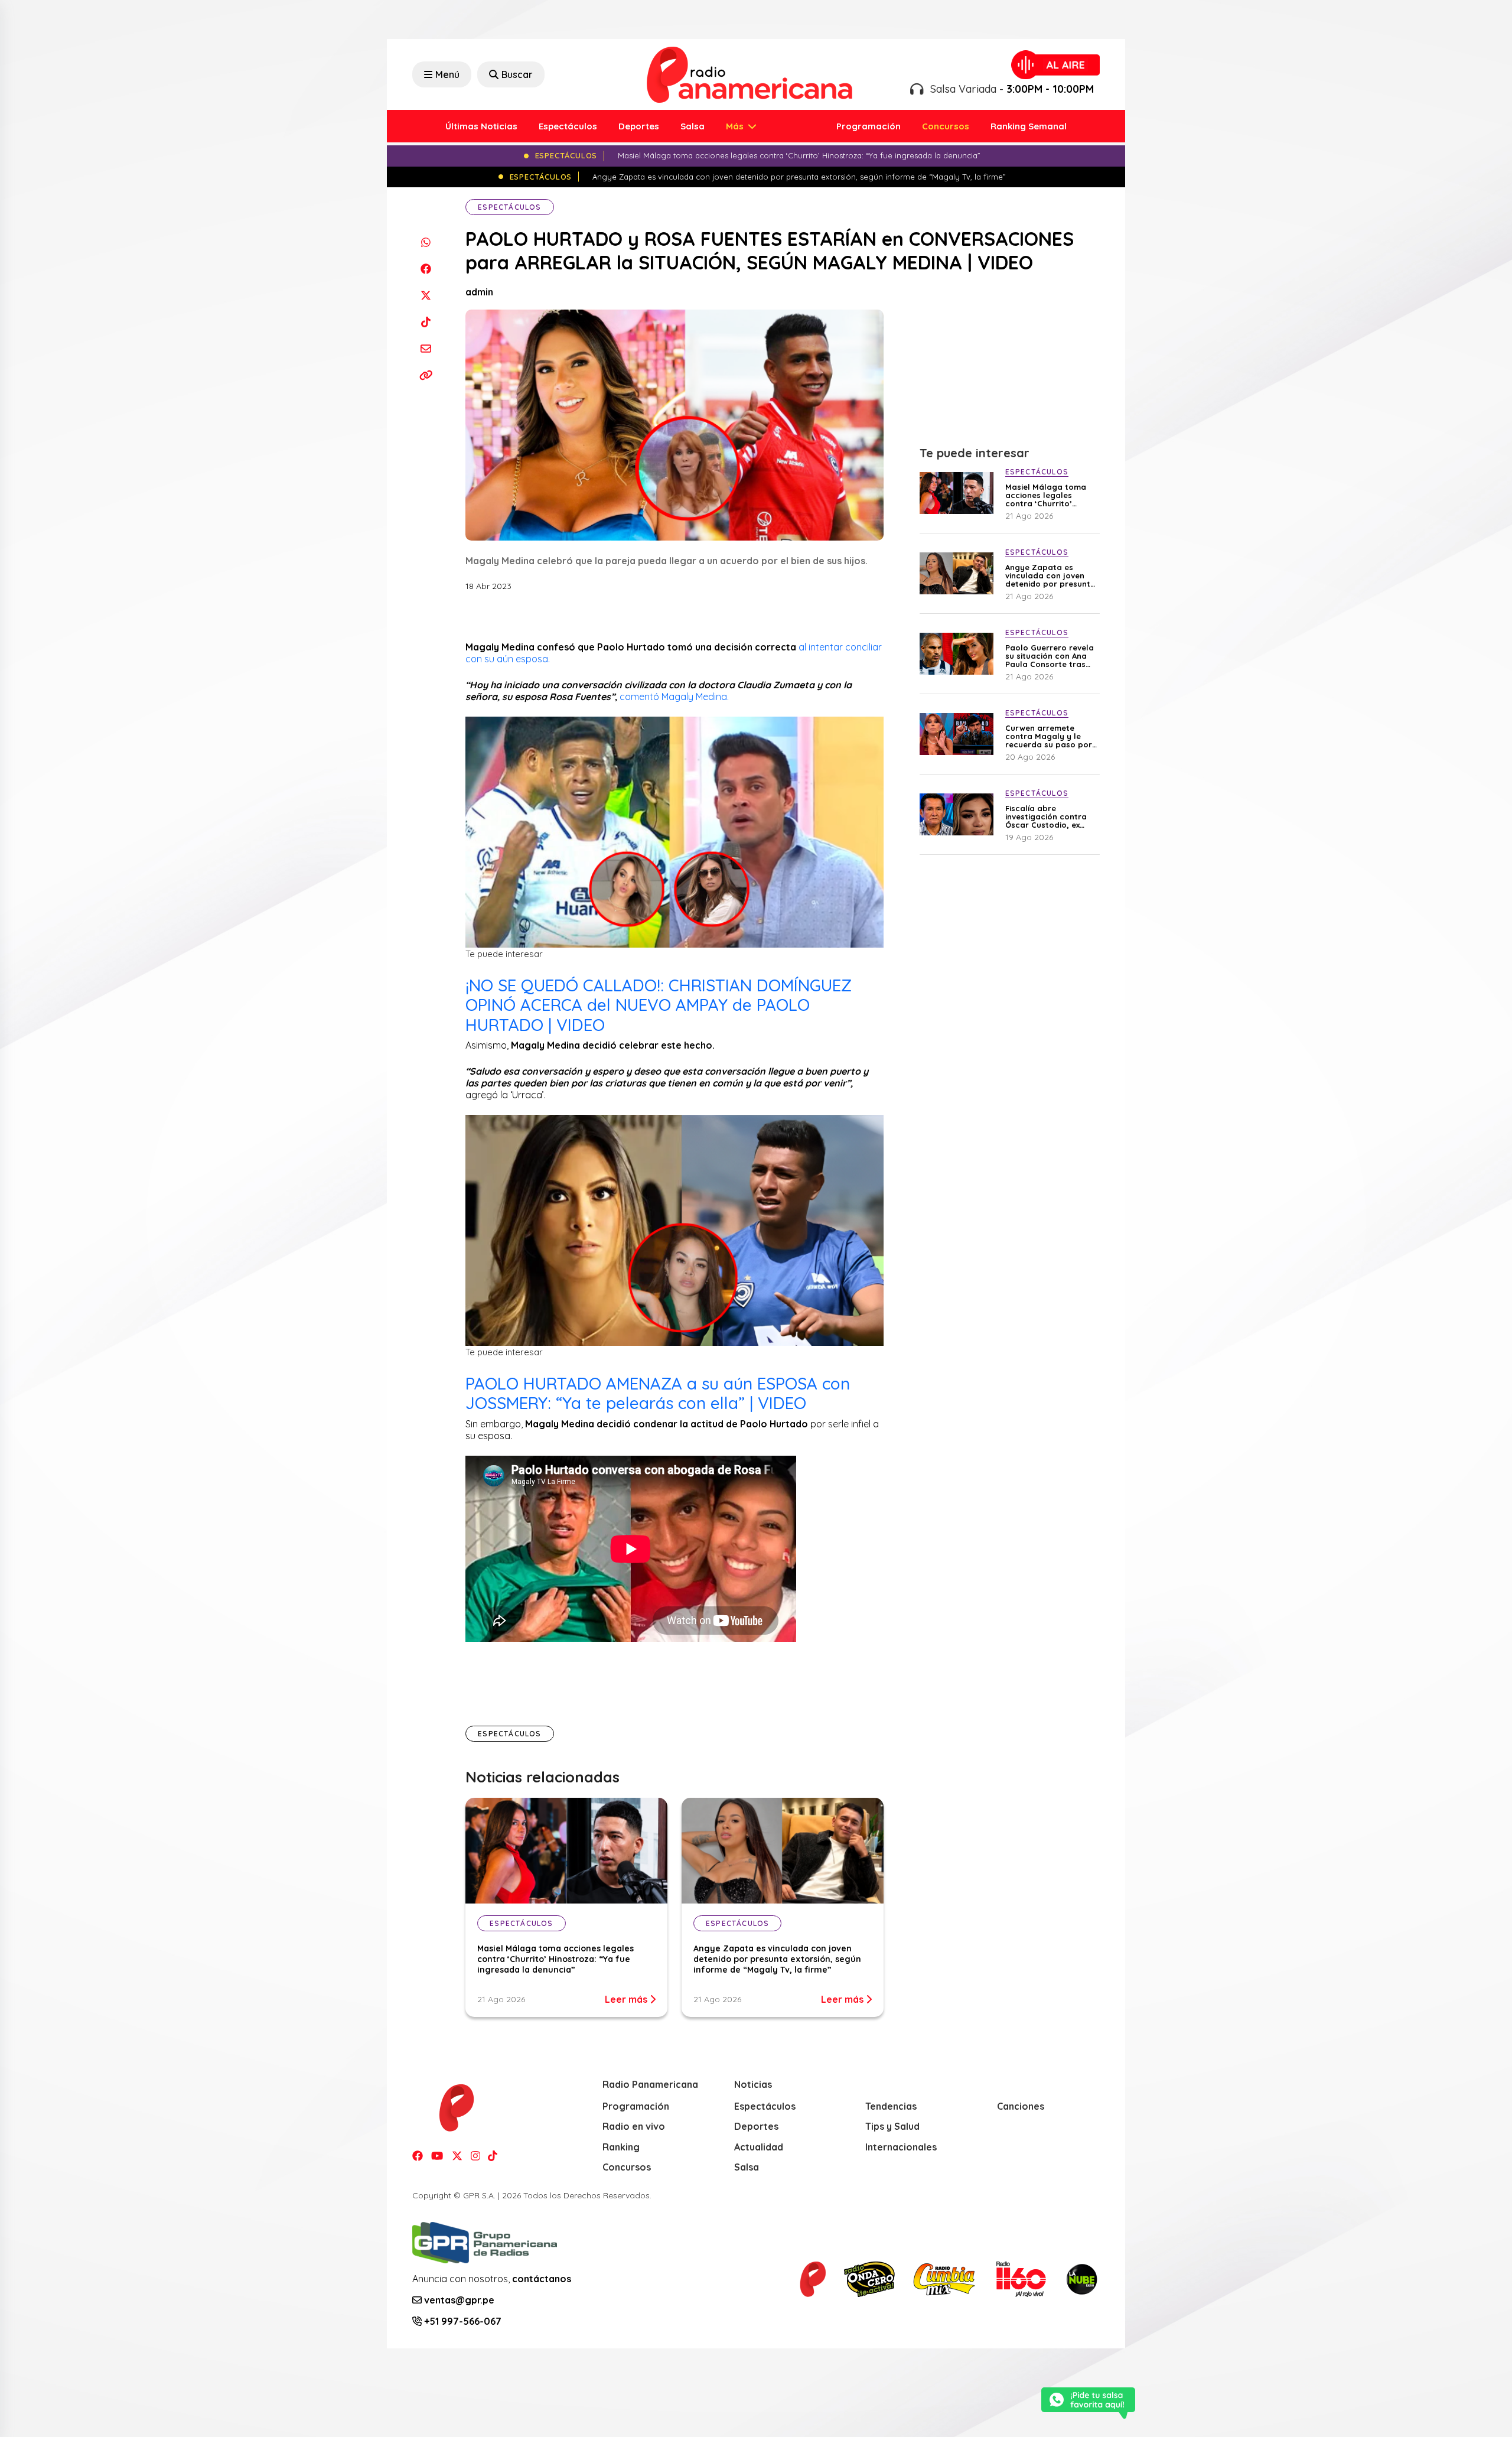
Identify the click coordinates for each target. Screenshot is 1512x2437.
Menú (447, 74)
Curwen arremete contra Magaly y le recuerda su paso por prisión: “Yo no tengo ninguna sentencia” (1049, 736)
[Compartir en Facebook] (426, 269)
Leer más (627, 1999)
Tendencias (891, 2106)
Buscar (517, 74)
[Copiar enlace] (426, 375)
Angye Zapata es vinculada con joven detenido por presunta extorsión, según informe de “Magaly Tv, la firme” (777, 1959)
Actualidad (759, 2147)
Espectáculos (568, 126)
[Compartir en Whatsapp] (426, 242)
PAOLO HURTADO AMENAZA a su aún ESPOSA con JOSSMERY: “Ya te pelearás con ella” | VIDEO (658, 1393)
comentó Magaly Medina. (675, 697)
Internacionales (901, 2147)
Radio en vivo (634, 2126)
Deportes (639, 126)
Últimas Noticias (481, 126)
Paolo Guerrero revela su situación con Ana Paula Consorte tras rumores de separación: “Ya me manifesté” (1050, 656)
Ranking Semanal (1029, 126)
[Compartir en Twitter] (426, 295)
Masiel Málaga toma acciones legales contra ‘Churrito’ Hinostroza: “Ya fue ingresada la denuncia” (555, 1959)
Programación (869, 126)
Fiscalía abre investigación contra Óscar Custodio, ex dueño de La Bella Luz (1049, 816)
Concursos (946, 126)
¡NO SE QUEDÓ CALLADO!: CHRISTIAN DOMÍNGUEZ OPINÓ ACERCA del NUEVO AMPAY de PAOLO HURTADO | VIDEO (659, 1005)
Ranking (621, 2147)
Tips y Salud (892, 2126)
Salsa (693, 126)
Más (736, 126)
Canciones (1021, 2106)
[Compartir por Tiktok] (426, 322)
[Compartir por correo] (426, 348)
